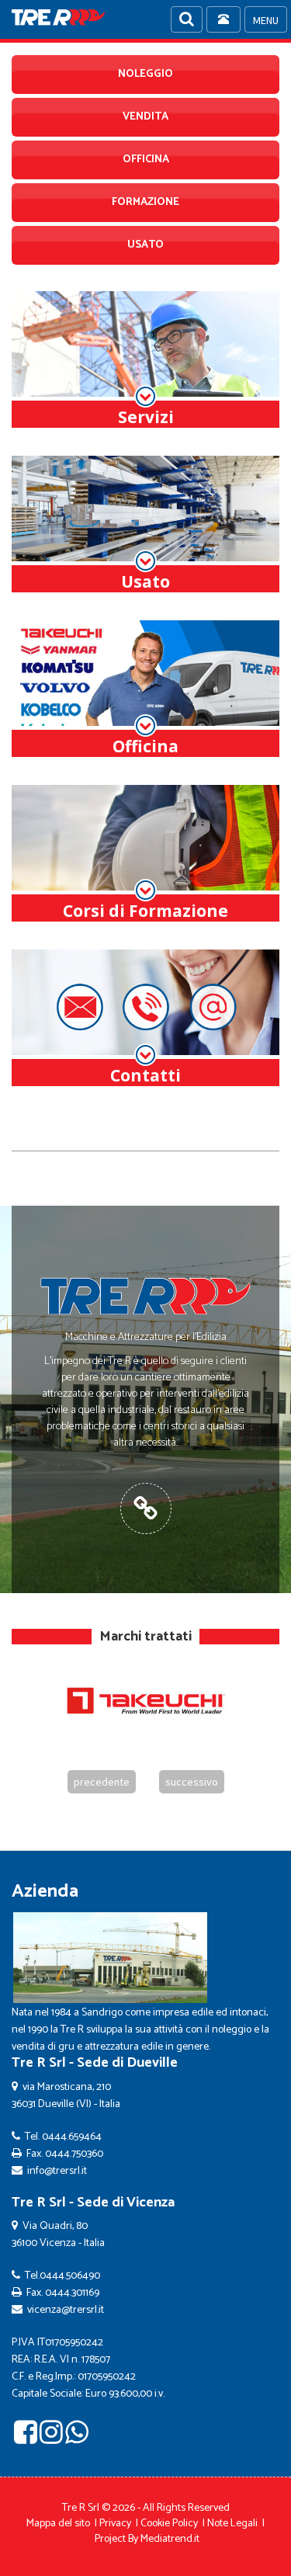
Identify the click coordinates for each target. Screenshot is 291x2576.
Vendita (145, 117)
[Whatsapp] (77, 2438)
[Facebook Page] (26, 2438)
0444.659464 (72, 2137)
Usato (145, 245)
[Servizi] (145, 360)
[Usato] (145, 524)
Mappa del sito (58, 2524)
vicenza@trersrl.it (66, 2310)
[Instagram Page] (51, 2438)
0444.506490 (70, 2276)
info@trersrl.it (57, 2171)
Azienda (45, 1892)
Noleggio (145, 74)
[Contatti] (145, 1018)
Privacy (115, 2524)
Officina (146, 160)
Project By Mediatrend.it (147, 2539)
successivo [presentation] (192, 1782)
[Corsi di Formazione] (145, 854)
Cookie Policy (169, 2524)
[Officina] (145, 689)
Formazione (145, 202)
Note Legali (232, 2524)
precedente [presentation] (102, 1782)
